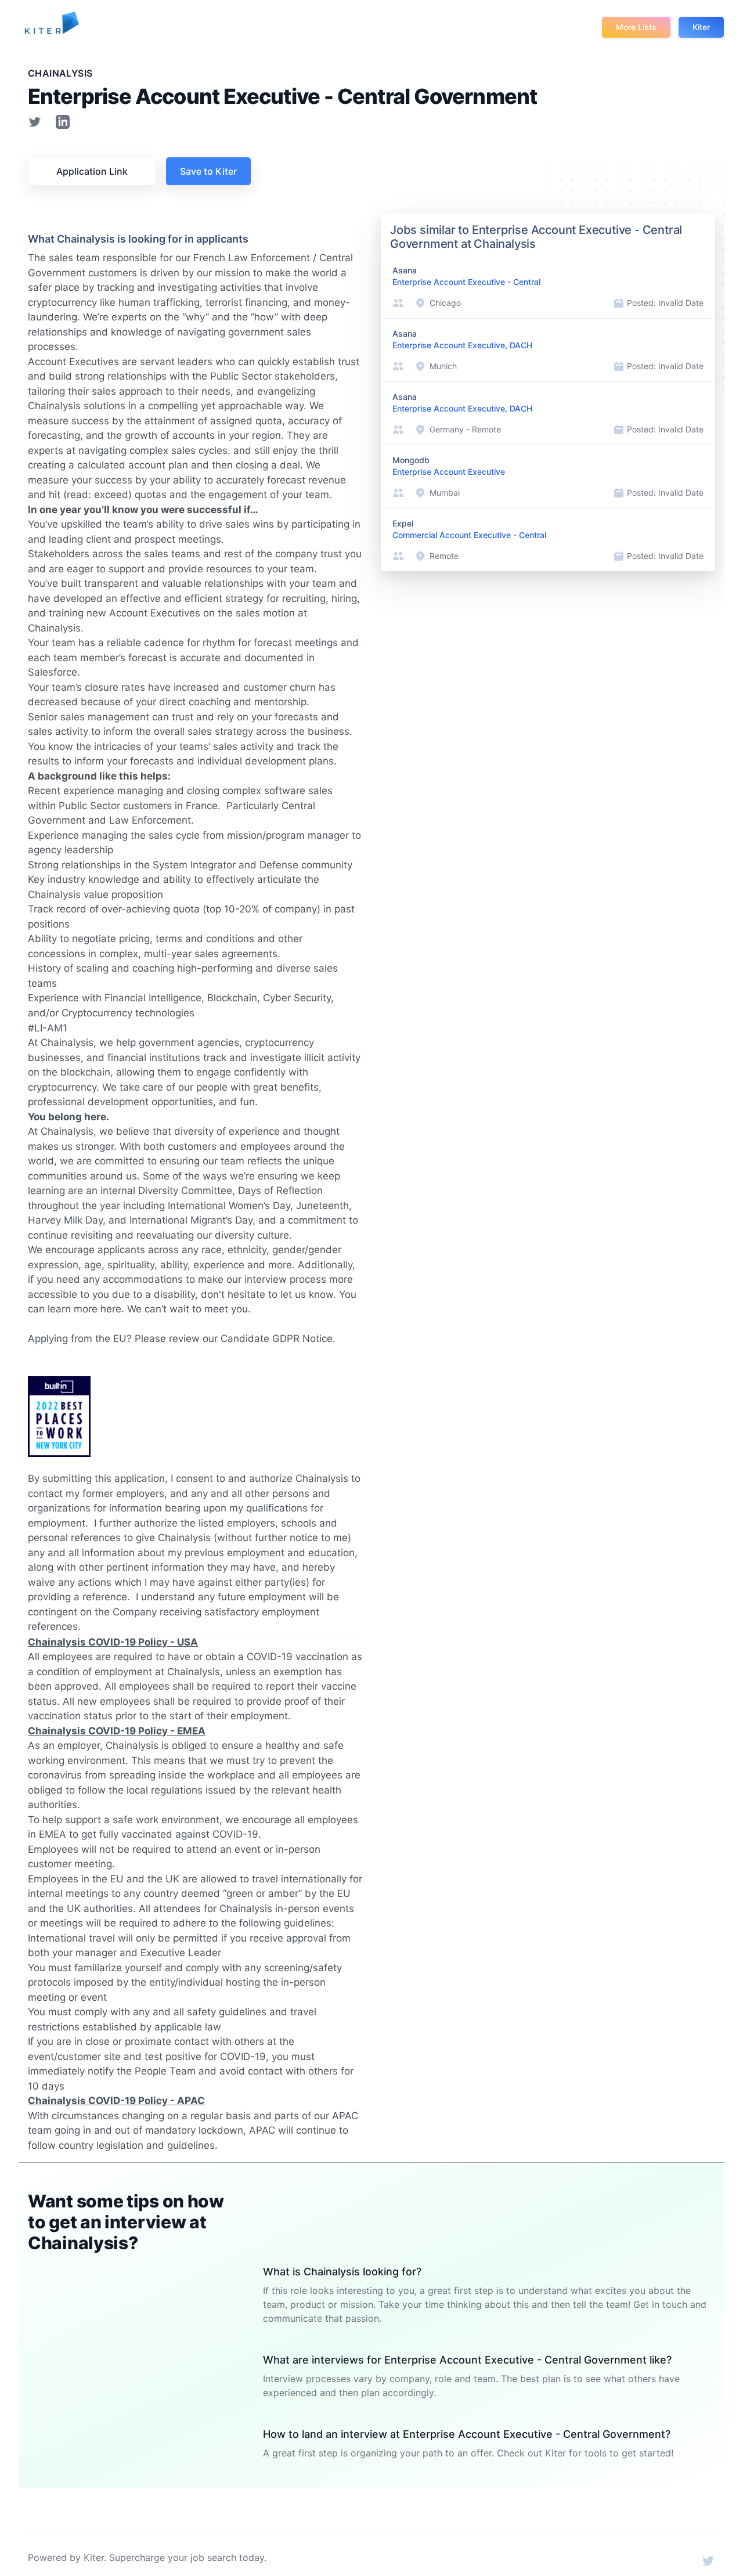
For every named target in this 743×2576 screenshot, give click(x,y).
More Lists (636, 27)
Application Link (92, 171)
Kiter (701, 27)
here (111, 1309)
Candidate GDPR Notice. (278, 1338)
